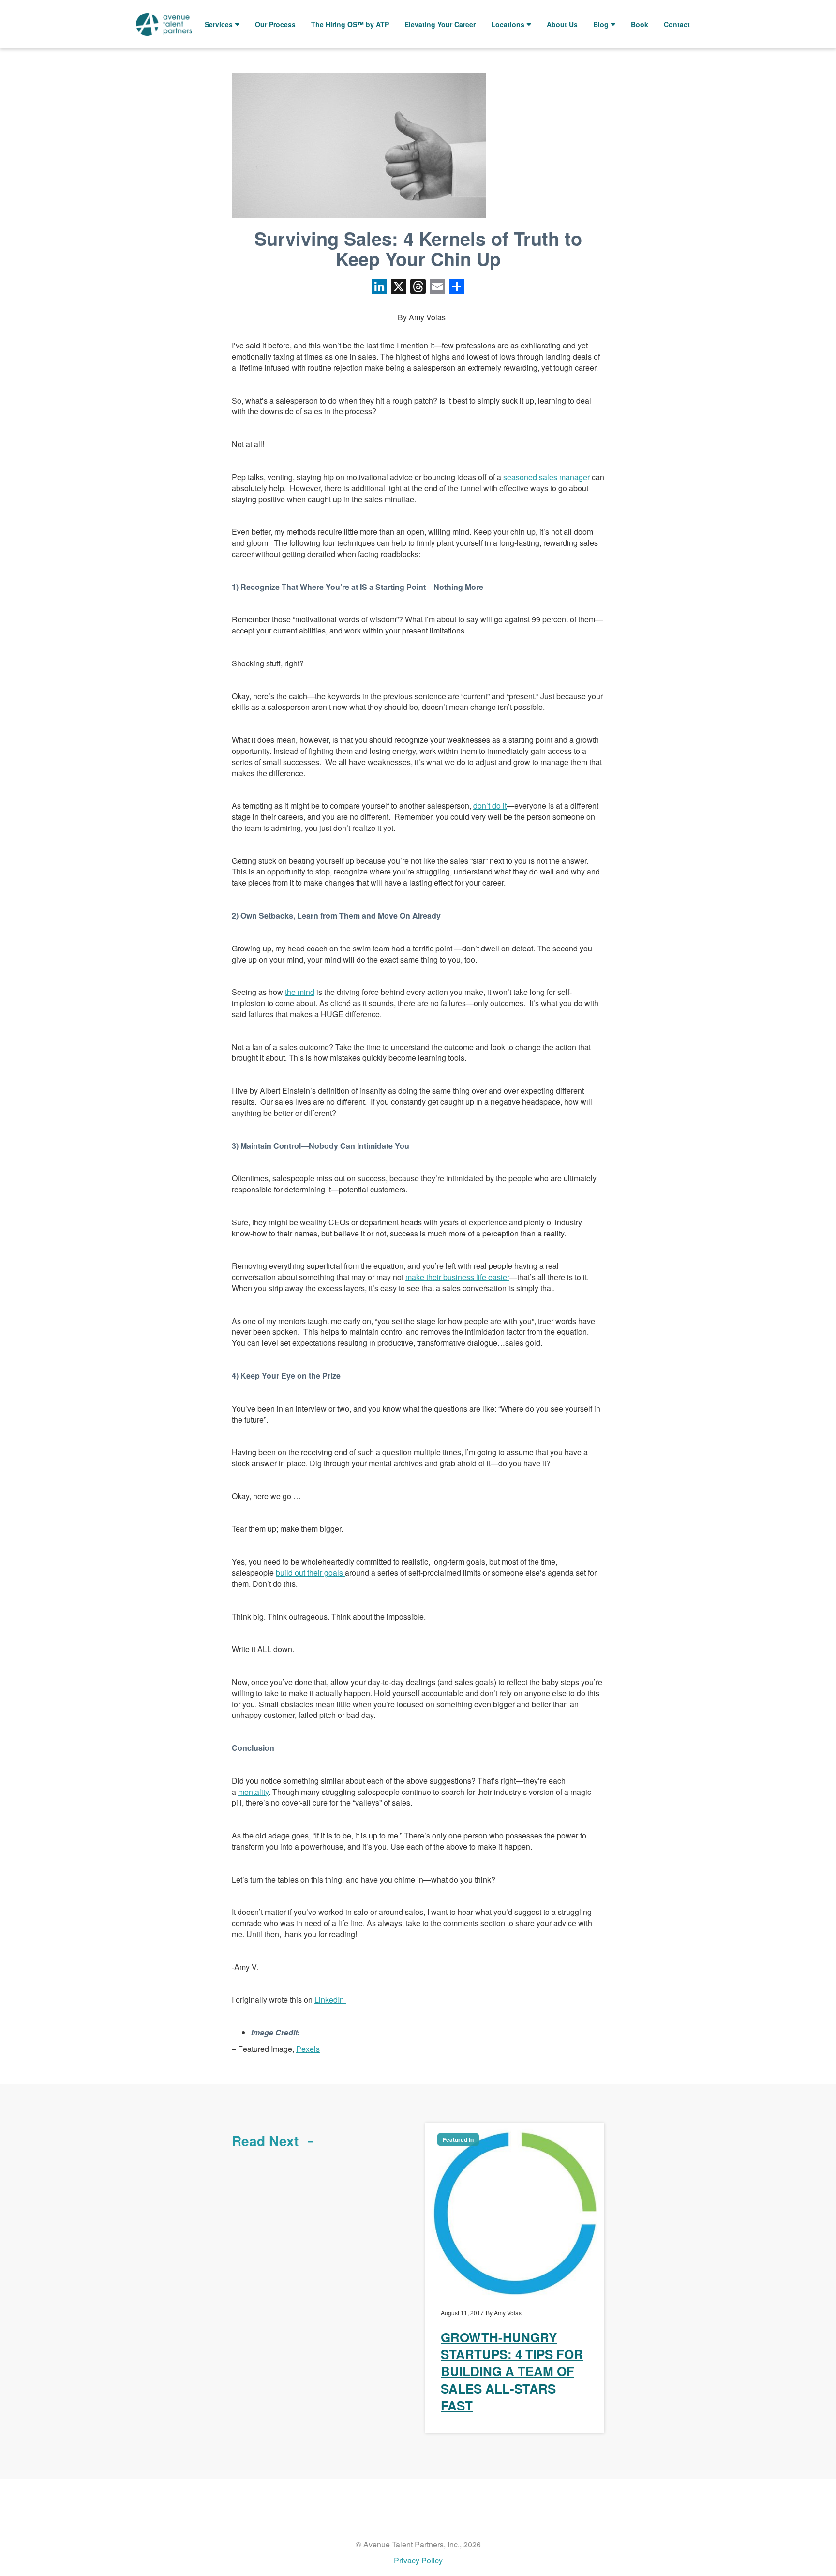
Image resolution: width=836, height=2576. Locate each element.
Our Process (275, 24)
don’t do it (490, 806)
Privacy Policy (418, 2560)
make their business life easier (457, 1277)
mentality (253, 1792)
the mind (300, 992)
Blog (601, 24)
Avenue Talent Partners (164, 24)
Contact (677, 24)
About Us (562, 24)
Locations (508, 24)
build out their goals (310, 1573)
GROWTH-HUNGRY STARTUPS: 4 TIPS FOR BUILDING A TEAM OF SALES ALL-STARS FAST (512, 2371)
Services (219, 24)
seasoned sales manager (546, 477)
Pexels (308, 2049)
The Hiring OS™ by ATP (350, 24)
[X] (399, 287)
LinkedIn (330, 1999)
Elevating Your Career (440, 24)
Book (640, 24)
